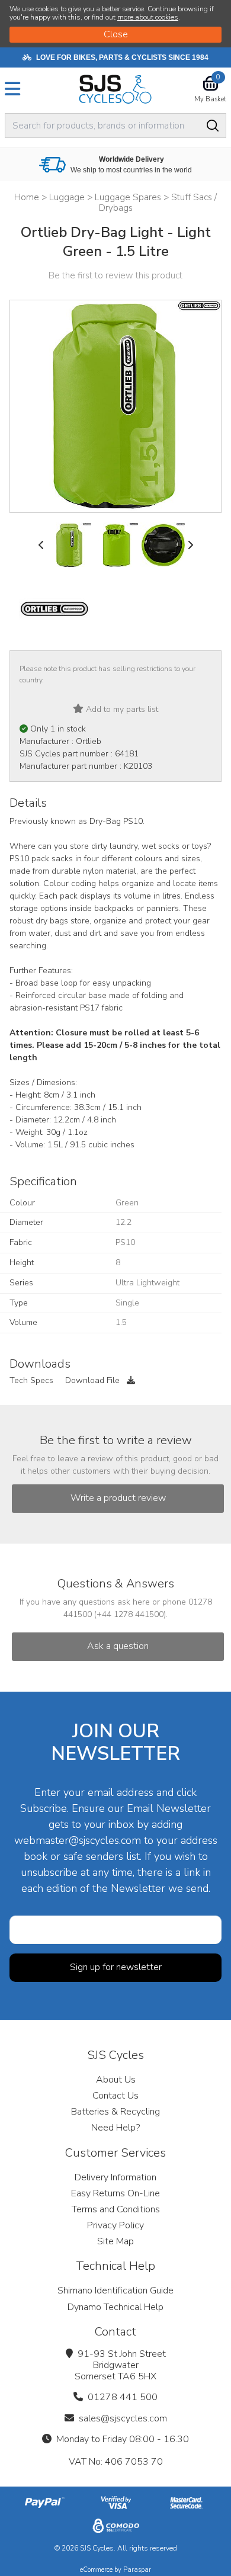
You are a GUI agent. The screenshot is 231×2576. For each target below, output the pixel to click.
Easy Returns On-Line (115, 2193)
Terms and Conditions (116, 2209)
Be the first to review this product (115, 275)
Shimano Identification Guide (115, 2291)
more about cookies (148, 17)
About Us (116, 2080)
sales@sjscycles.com (123, 2418)
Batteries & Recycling (115, 2112)
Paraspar (137, 2570)
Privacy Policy (115, 2225)
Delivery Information (115, 2177)
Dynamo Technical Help (115, 2307)
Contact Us (115, 2096)
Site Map (115, 2241)
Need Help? (115, 2128)
